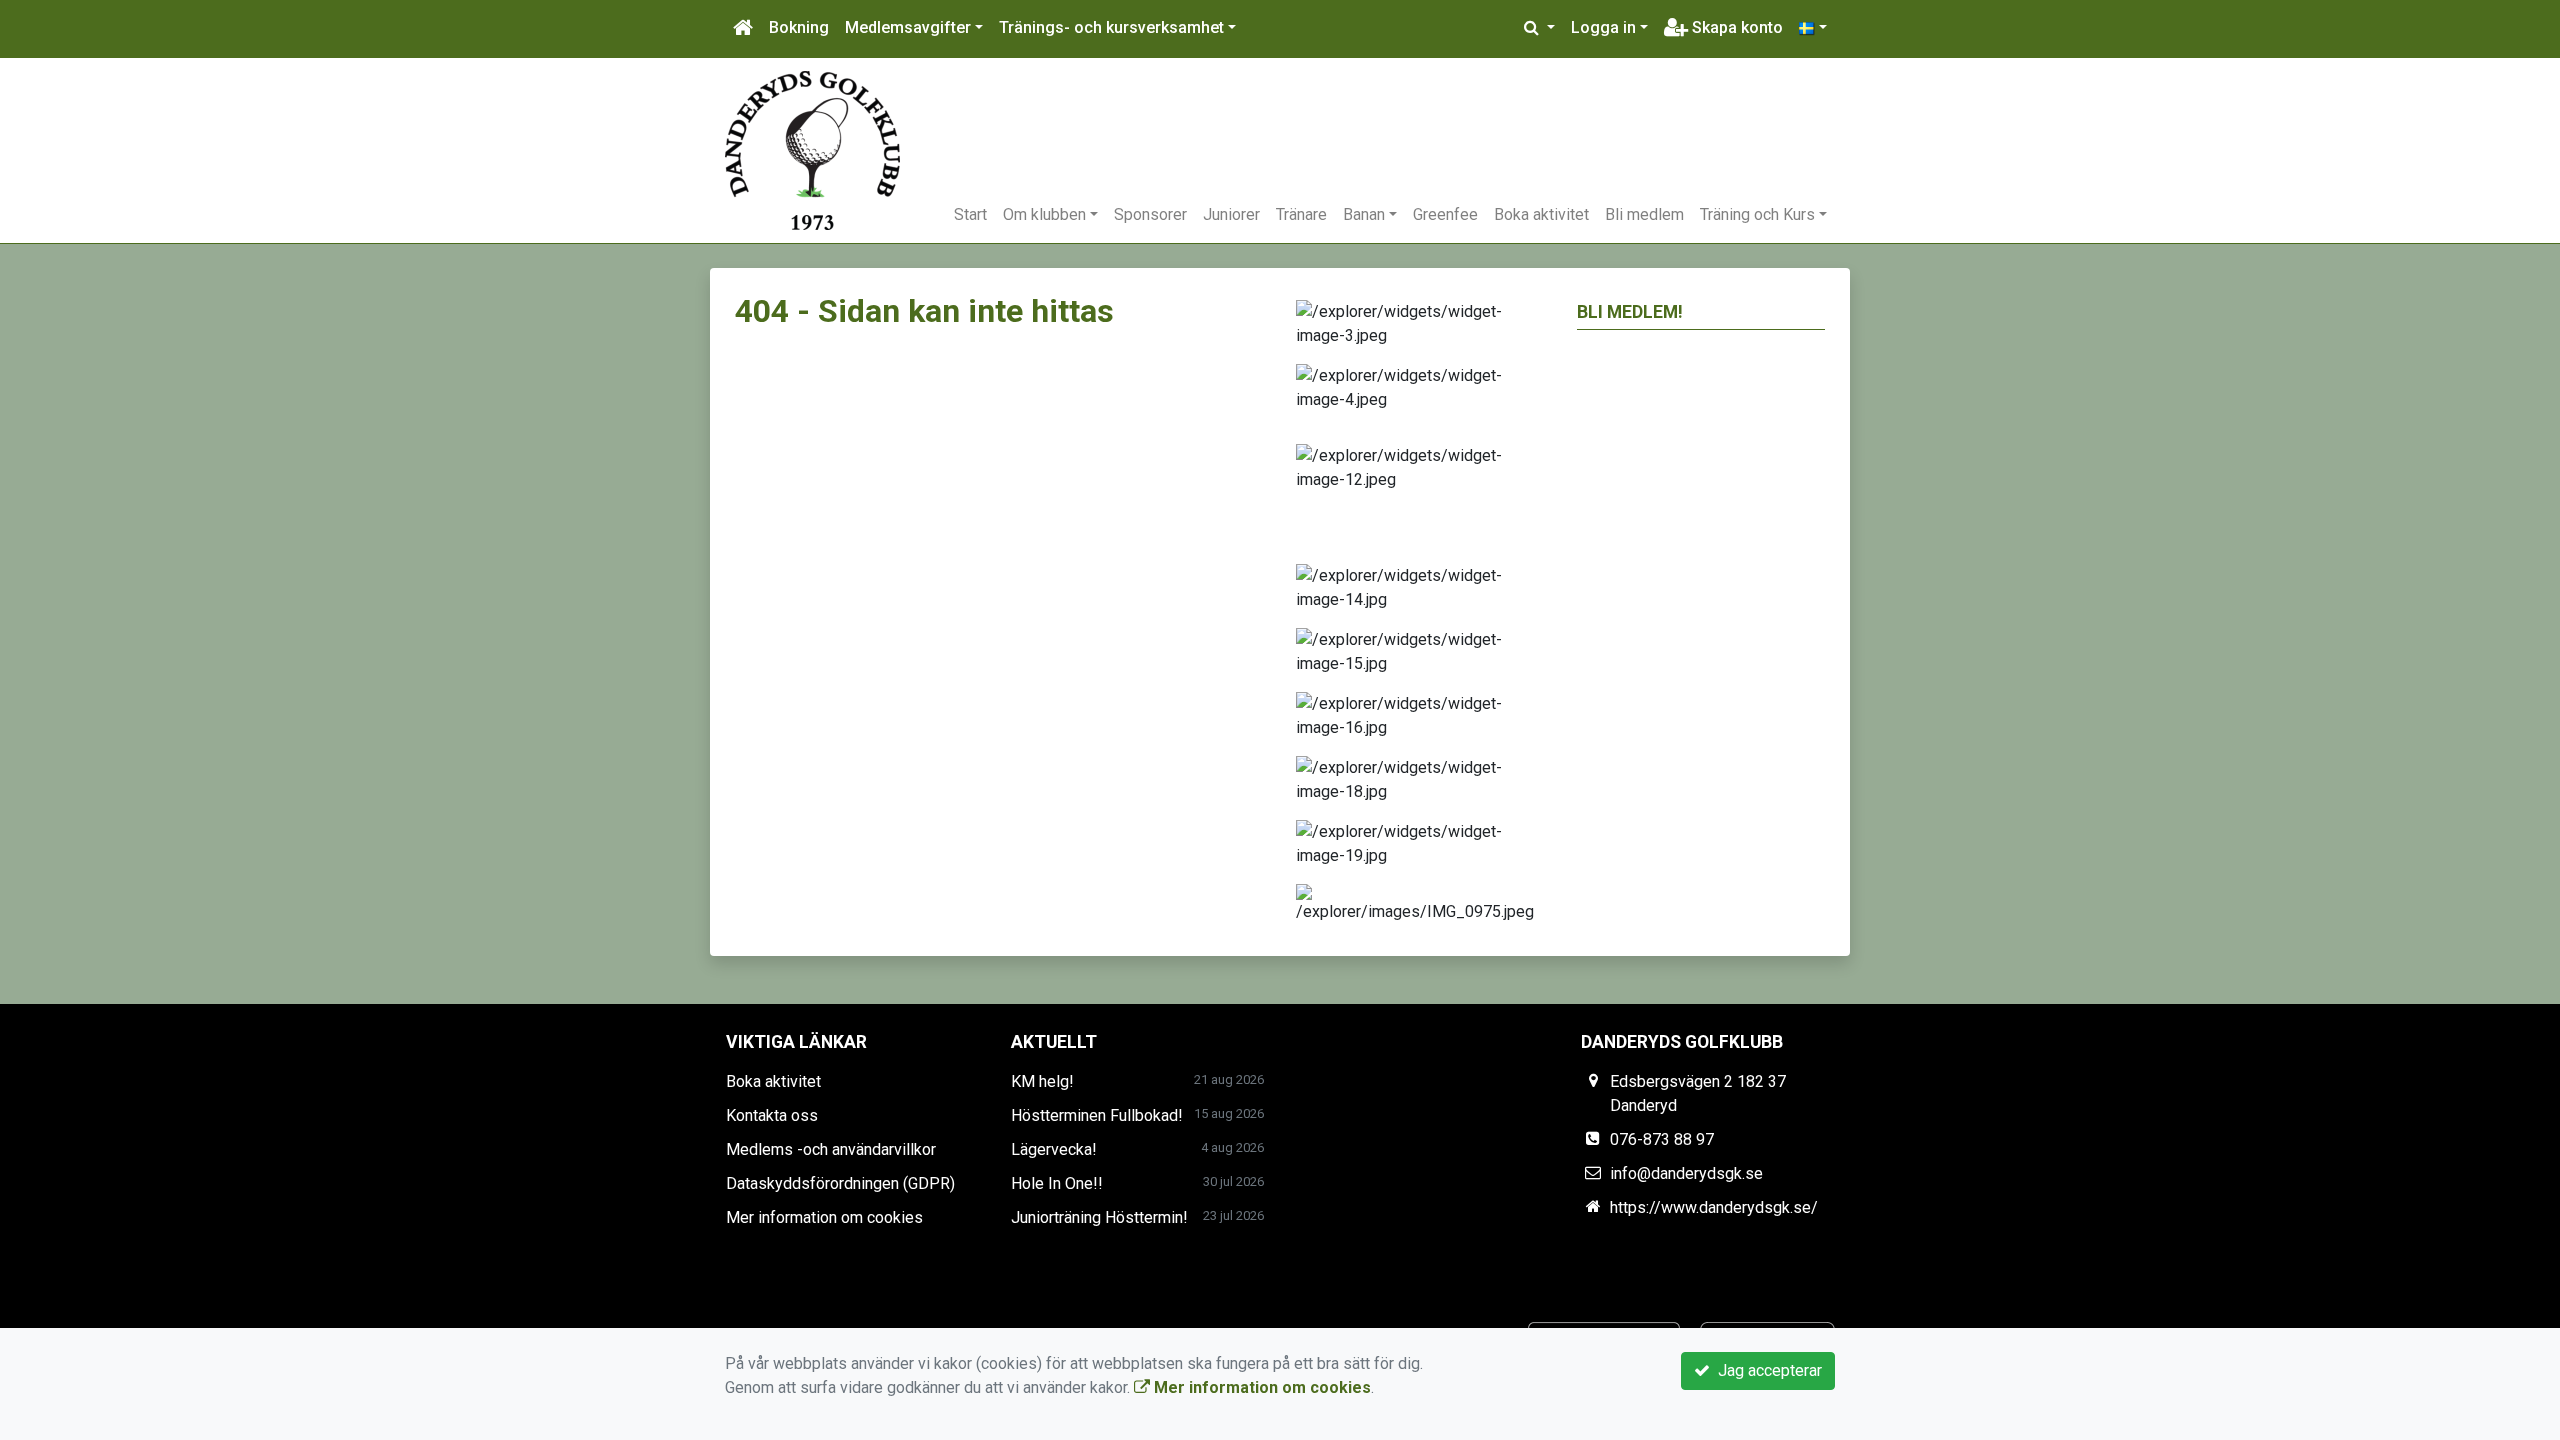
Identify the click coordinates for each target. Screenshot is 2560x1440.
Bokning (799, 27)
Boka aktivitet (1541, 214)
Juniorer (1231, 214)
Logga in (1603, 27)
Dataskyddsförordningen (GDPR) (840, 1183)
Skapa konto (1735, 27)
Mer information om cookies (824, 1217)
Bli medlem (1644, 214)
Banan (1364, 214)
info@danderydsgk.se (1686, 1173)
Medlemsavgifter (908, 27)
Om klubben (1044, 214)
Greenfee (1445, 214)
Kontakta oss (772, 1115)
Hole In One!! (1057, 1183)
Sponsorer (1150, 214)
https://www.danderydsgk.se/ (1714, 1207)
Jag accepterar (1766, 1370)
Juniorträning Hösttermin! (1099, 1217)
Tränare (1301, 214)
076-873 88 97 (1662, 1139)
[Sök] (1539, 28)
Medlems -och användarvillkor (831, 1149)
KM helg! (1042, 1081)
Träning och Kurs (1757, 214)
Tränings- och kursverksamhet (1111, 27)
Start (970, 214)
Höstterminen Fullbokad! (1097, 1115)
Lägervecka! (1054, 1149)
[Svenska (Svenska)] (1813, 28)
